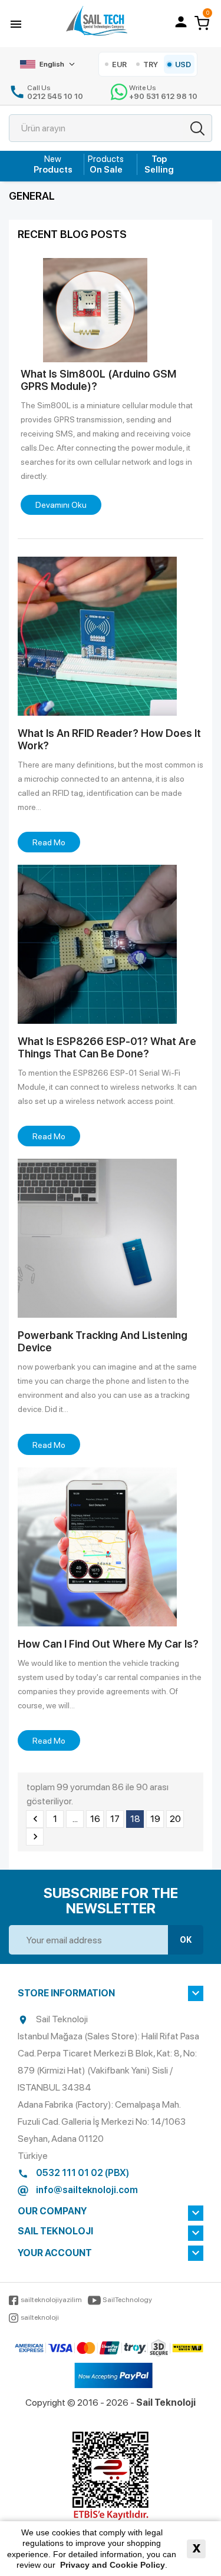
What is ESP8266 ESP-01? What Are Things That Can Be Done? (107, 1047)
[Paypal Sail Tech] (114, 2376)
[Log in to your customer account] (181, 22)
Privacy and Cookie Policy (113, 2565)
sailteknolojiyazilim (51, 2300)
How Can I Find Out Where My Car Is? (108, 1644)
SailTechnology (127, 2300)
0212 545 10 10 (55, 96)
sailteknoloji (40, 2317)
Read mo (49, 842)
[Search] (197, 128)
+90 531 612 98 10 (163, 96)
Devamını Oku (61, 505)
